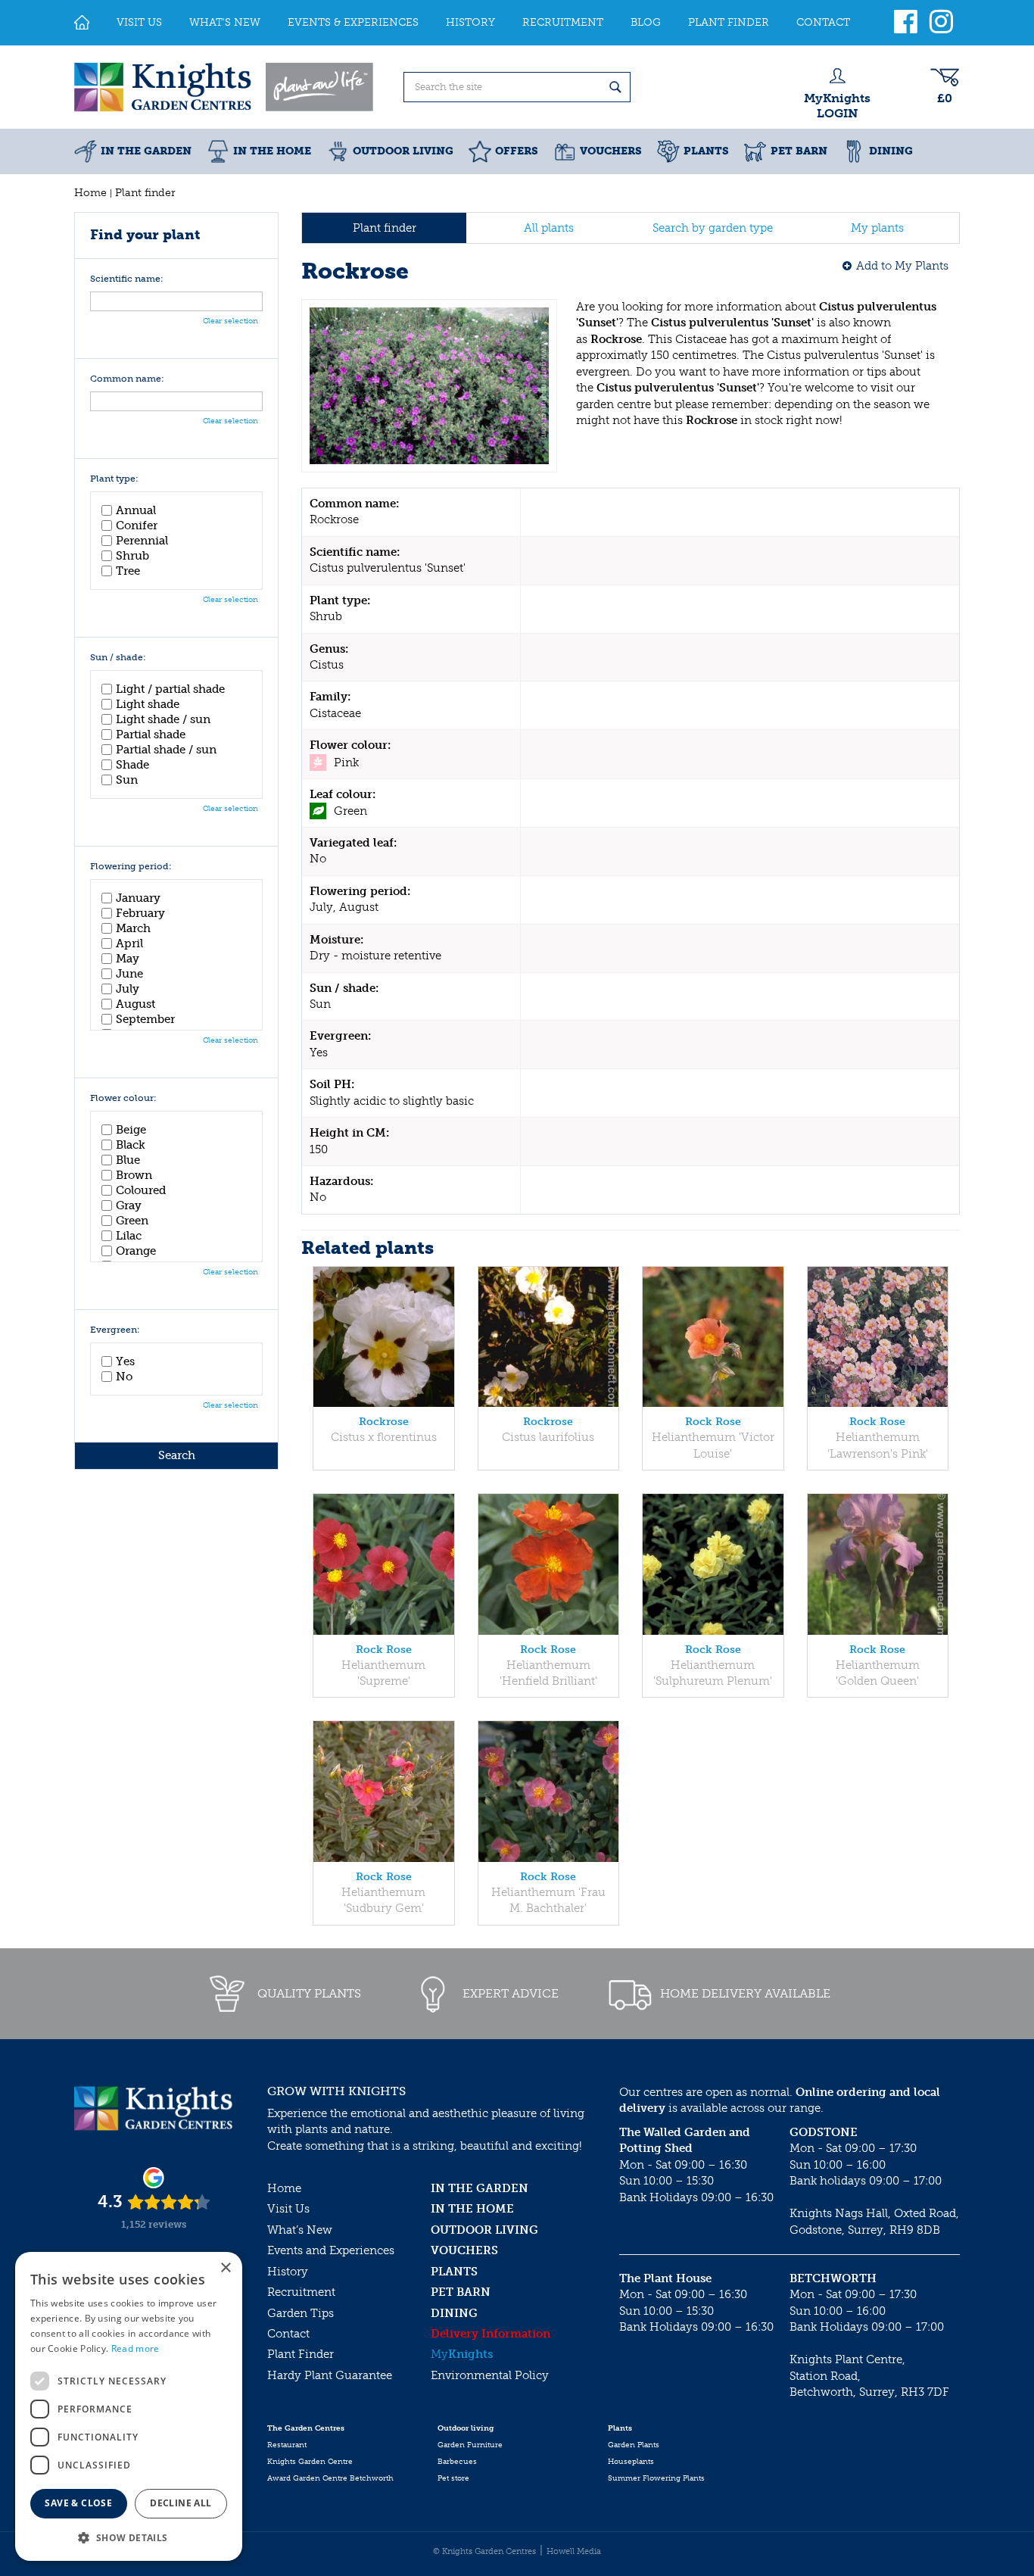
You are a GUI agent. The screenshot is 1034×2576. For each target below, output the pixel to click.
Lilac (129, 1236)
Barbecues (457, 2462)
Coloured (141, 1190)
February (140, 913)
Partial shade (151, 734)
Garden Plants (634, 2445)
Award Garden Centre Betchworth (330, 2478)
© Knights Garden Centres (484, 2551)
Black (131, 1145)
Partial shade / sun (166, 750)
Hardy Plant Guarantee (330, 2375)
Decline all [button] (181, 2503)
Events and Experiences (331, 2250)
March (133, 928)
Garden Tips (301, 2313)
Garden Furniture (470, 2445)
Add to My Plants (902, 266)
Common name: (127, 379)
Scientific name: (127, 279)
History (288, 2272)
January (138, 898)
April (129, 943)
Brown (134, 1175)
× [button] (225, 2268)
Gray (129, 1205)
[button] (129, 2537)
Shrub (132, 556)
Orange (136, 1251)
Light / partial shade (170, 689)
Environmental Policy (490, 2375)
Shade (132, 765)
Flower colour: (123, 1098)
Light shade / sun (163, 719)
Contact (288, 2334)
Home (284, 2188)
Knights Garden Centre (310, 2462)
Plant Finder (301, 2354)
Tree (128, 571)
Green (132, 1221)
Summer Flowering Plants (656, 2478)
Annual (136, 510)
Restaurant (287, 2445)
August (135, 1004)
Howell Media (574, 2551)
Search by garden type (713, 228)
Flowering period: (131, 867)
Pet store (453, 2478)
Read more (135, 2348)
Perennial (142, 541)
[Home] (82, 23)
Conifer (137, 525)
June (129, 974)
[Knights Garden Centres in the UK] (225, 87)
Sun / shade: (118, 658)
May (128, 959)
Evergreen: (115, 1330)
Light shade (148, 704)
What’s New (300, 2230)
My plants (877, 228)
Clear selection (230, 321)
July (128, 989)
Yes (125, 1361)
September (145, 1019)
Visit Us (288, 2209)
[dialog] (129, 2406)
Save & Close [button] (78, 2503)
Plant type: (114, 479)
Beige (131, 1130)
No (124, 1377)
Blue (128, 1160)
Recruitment (301, 2292)
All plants (549, 228)
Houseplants (631, 2462)
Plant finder (385, 228)
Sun (127, 780)
